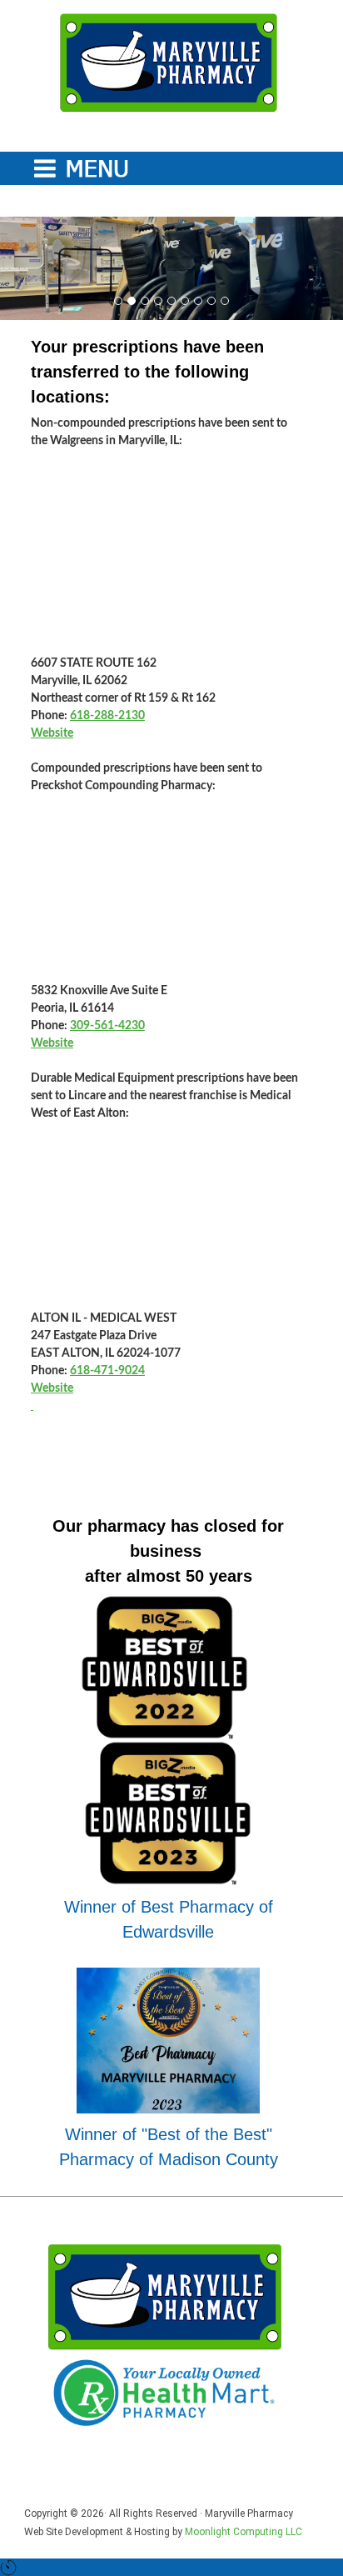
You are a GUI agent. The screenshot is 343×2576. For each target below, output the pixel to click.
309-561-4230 (107, 1026)
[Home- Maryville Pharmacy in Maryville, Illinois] (168, 63)
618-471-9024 (107, 1371)
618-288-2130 (107, 716)
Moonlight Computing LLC (244, 2532)
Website (52, 733)
